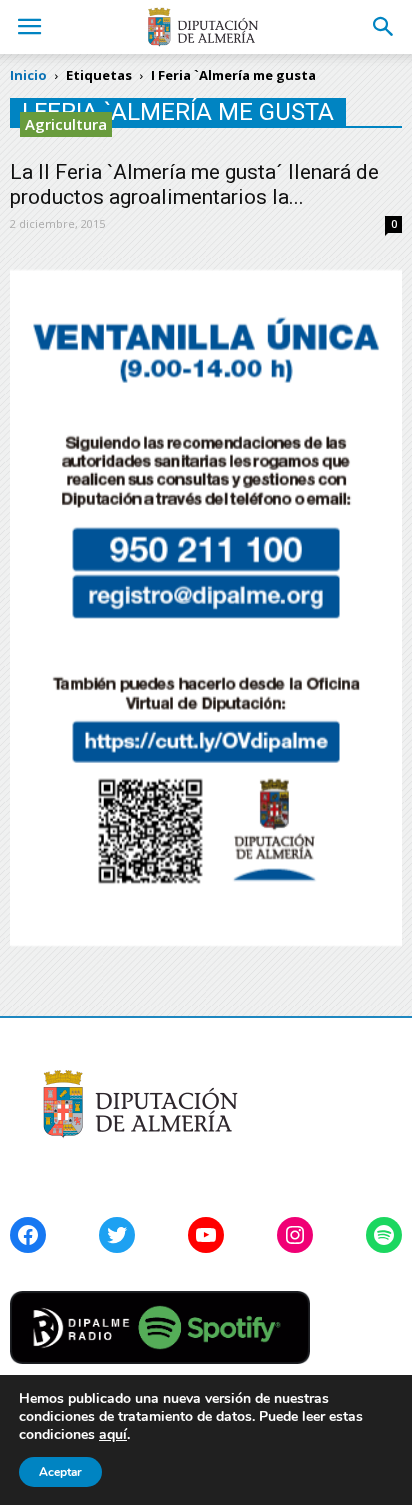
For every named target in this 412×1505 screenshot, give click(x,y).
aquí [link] (113, 1434)
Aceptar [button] (60, 1472)
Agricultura (66, 124)
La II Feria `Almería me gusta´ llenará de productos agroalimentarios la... (194, 184)
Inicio (28, 75)
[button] (384, 27)
